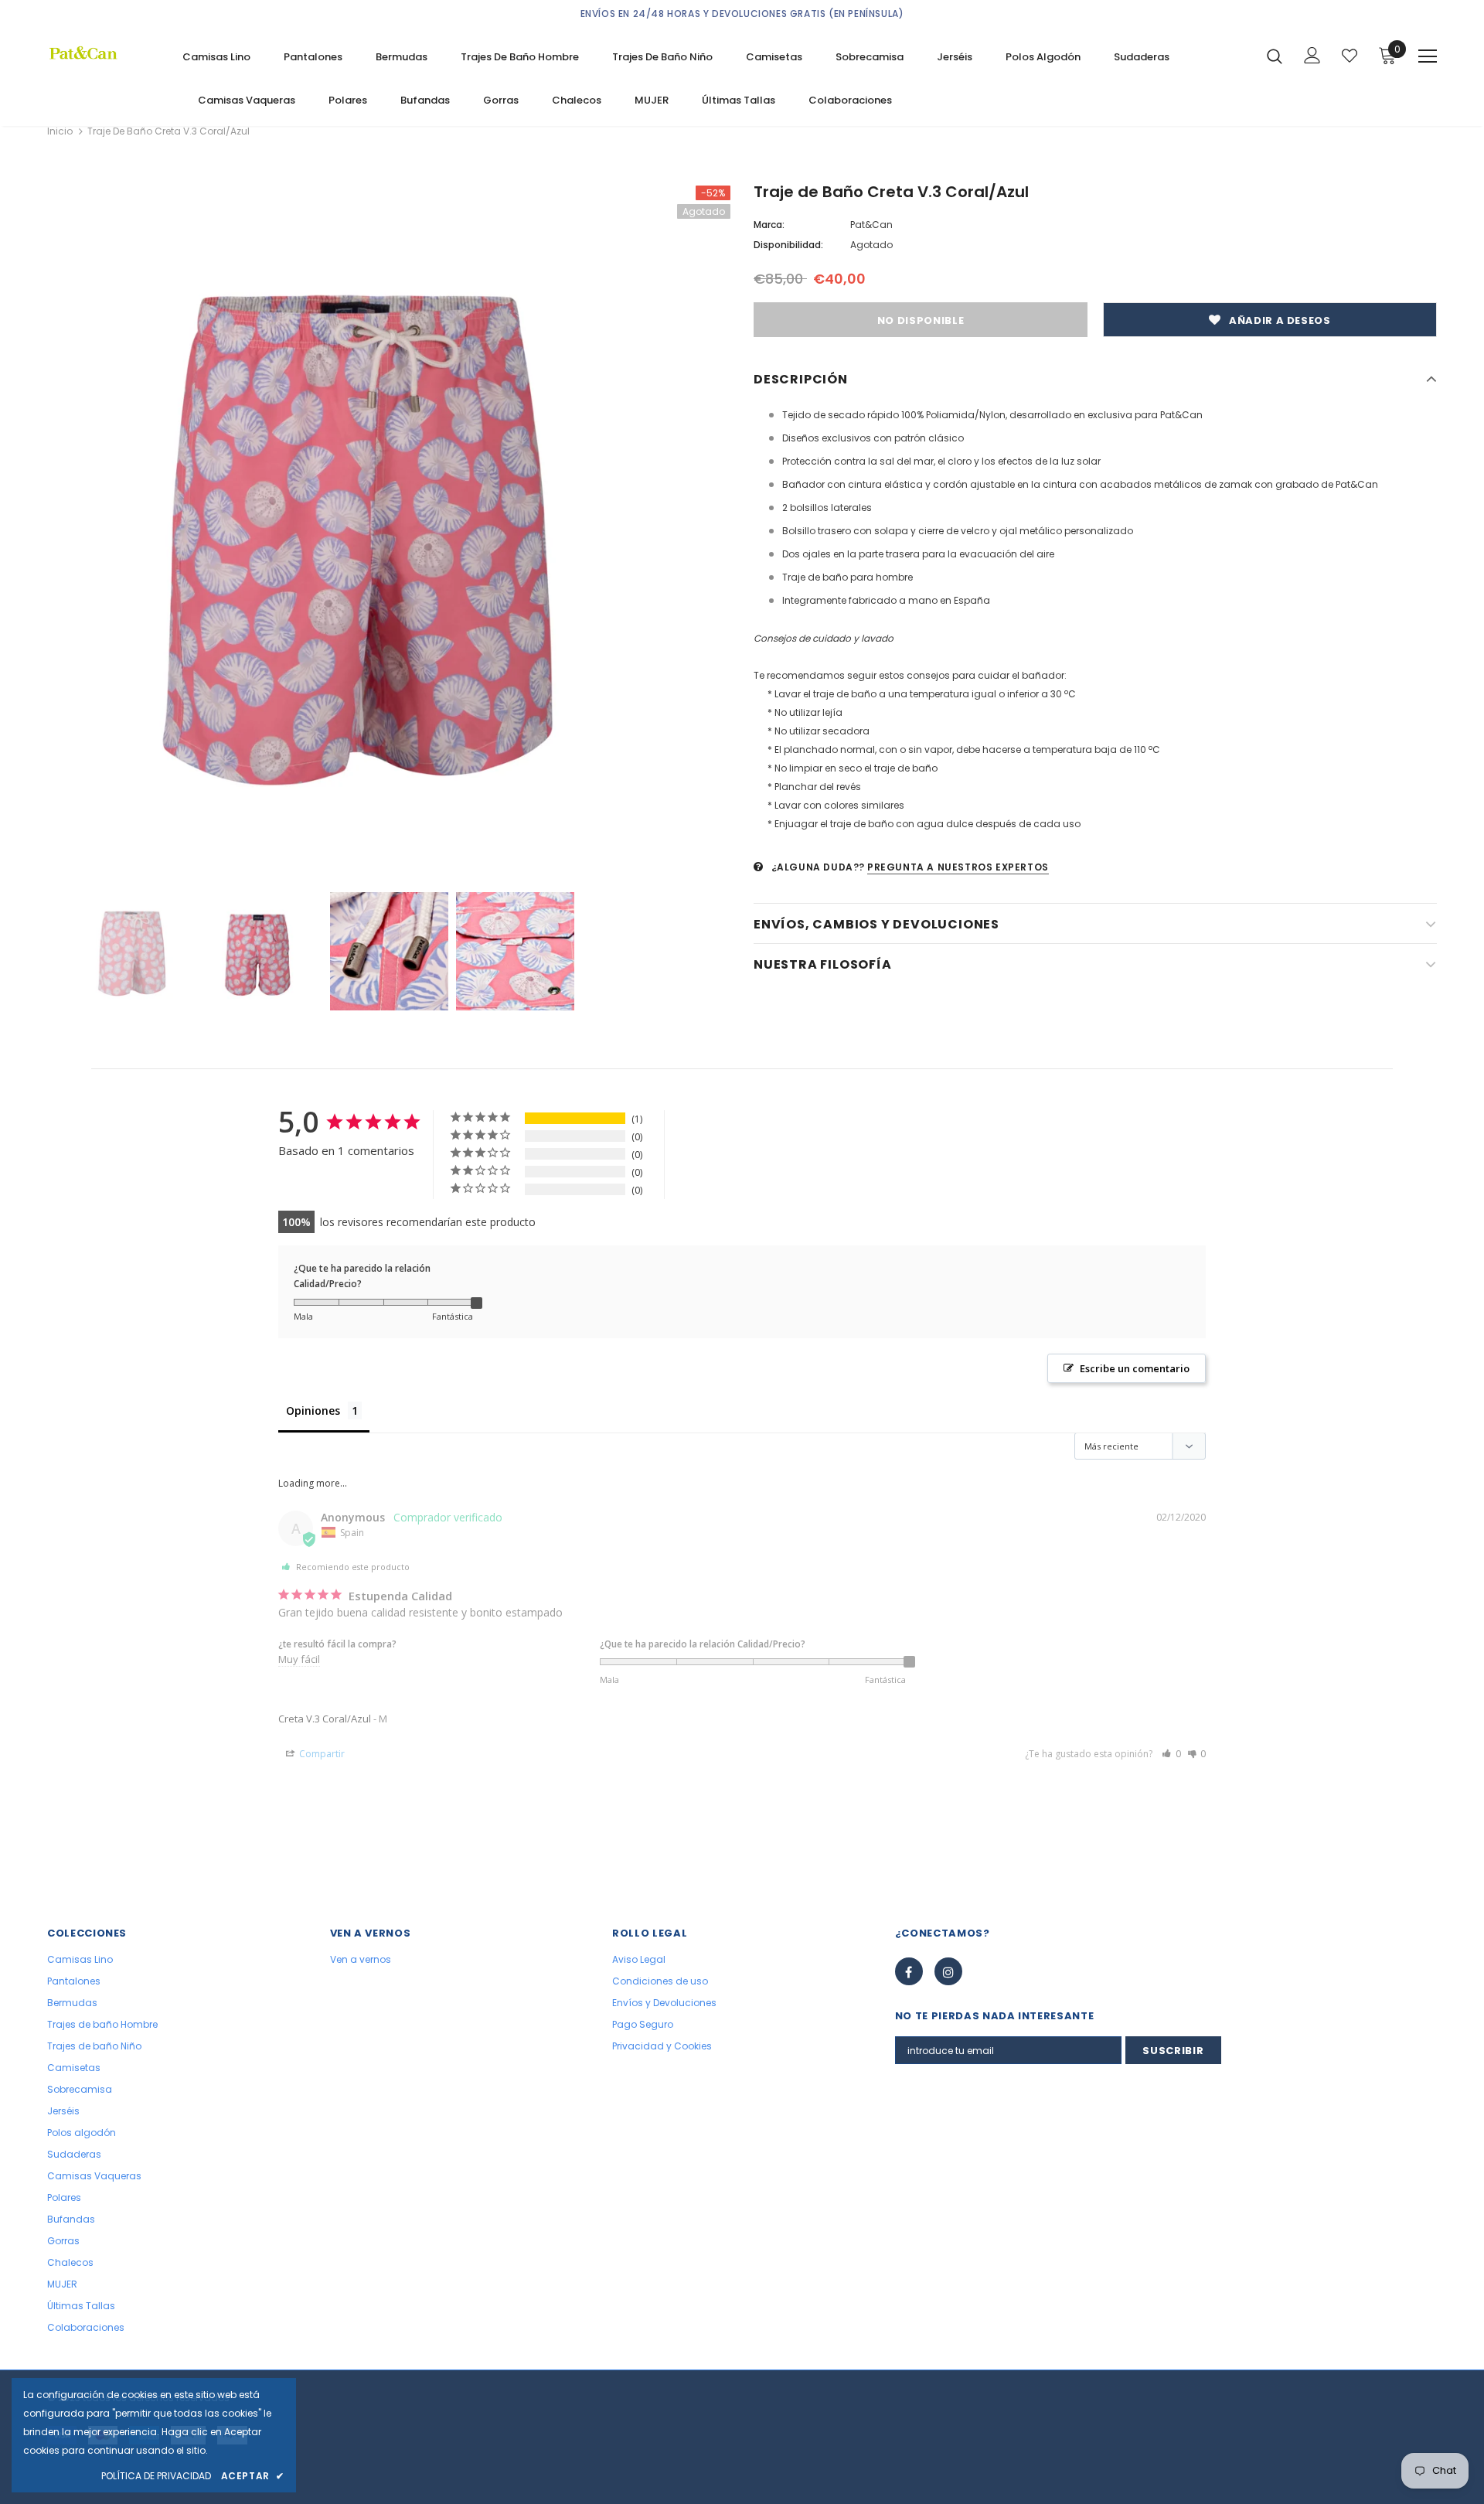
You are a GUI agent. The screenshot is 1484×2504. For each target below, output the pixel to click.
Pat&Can (871, 225)
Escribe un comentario (1135, 1368)
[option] (389, 527)
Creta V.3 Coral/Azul (325, 1719)
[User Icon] (1312, 55)
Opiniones (313, 1410)
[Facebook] (909, 1971)
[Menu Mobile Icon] (1428, 56)
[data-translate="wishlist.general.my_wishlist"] (1350, 56)
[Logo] (103, 53)
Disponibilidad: (788, 245)
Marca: (769, 225)
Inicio (60, 131)
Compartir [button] (321, 1754)
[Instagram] (948, 1971)
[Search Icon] (1275, 56)
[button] (1171, 1754)
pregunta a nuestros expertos (958, 867)
